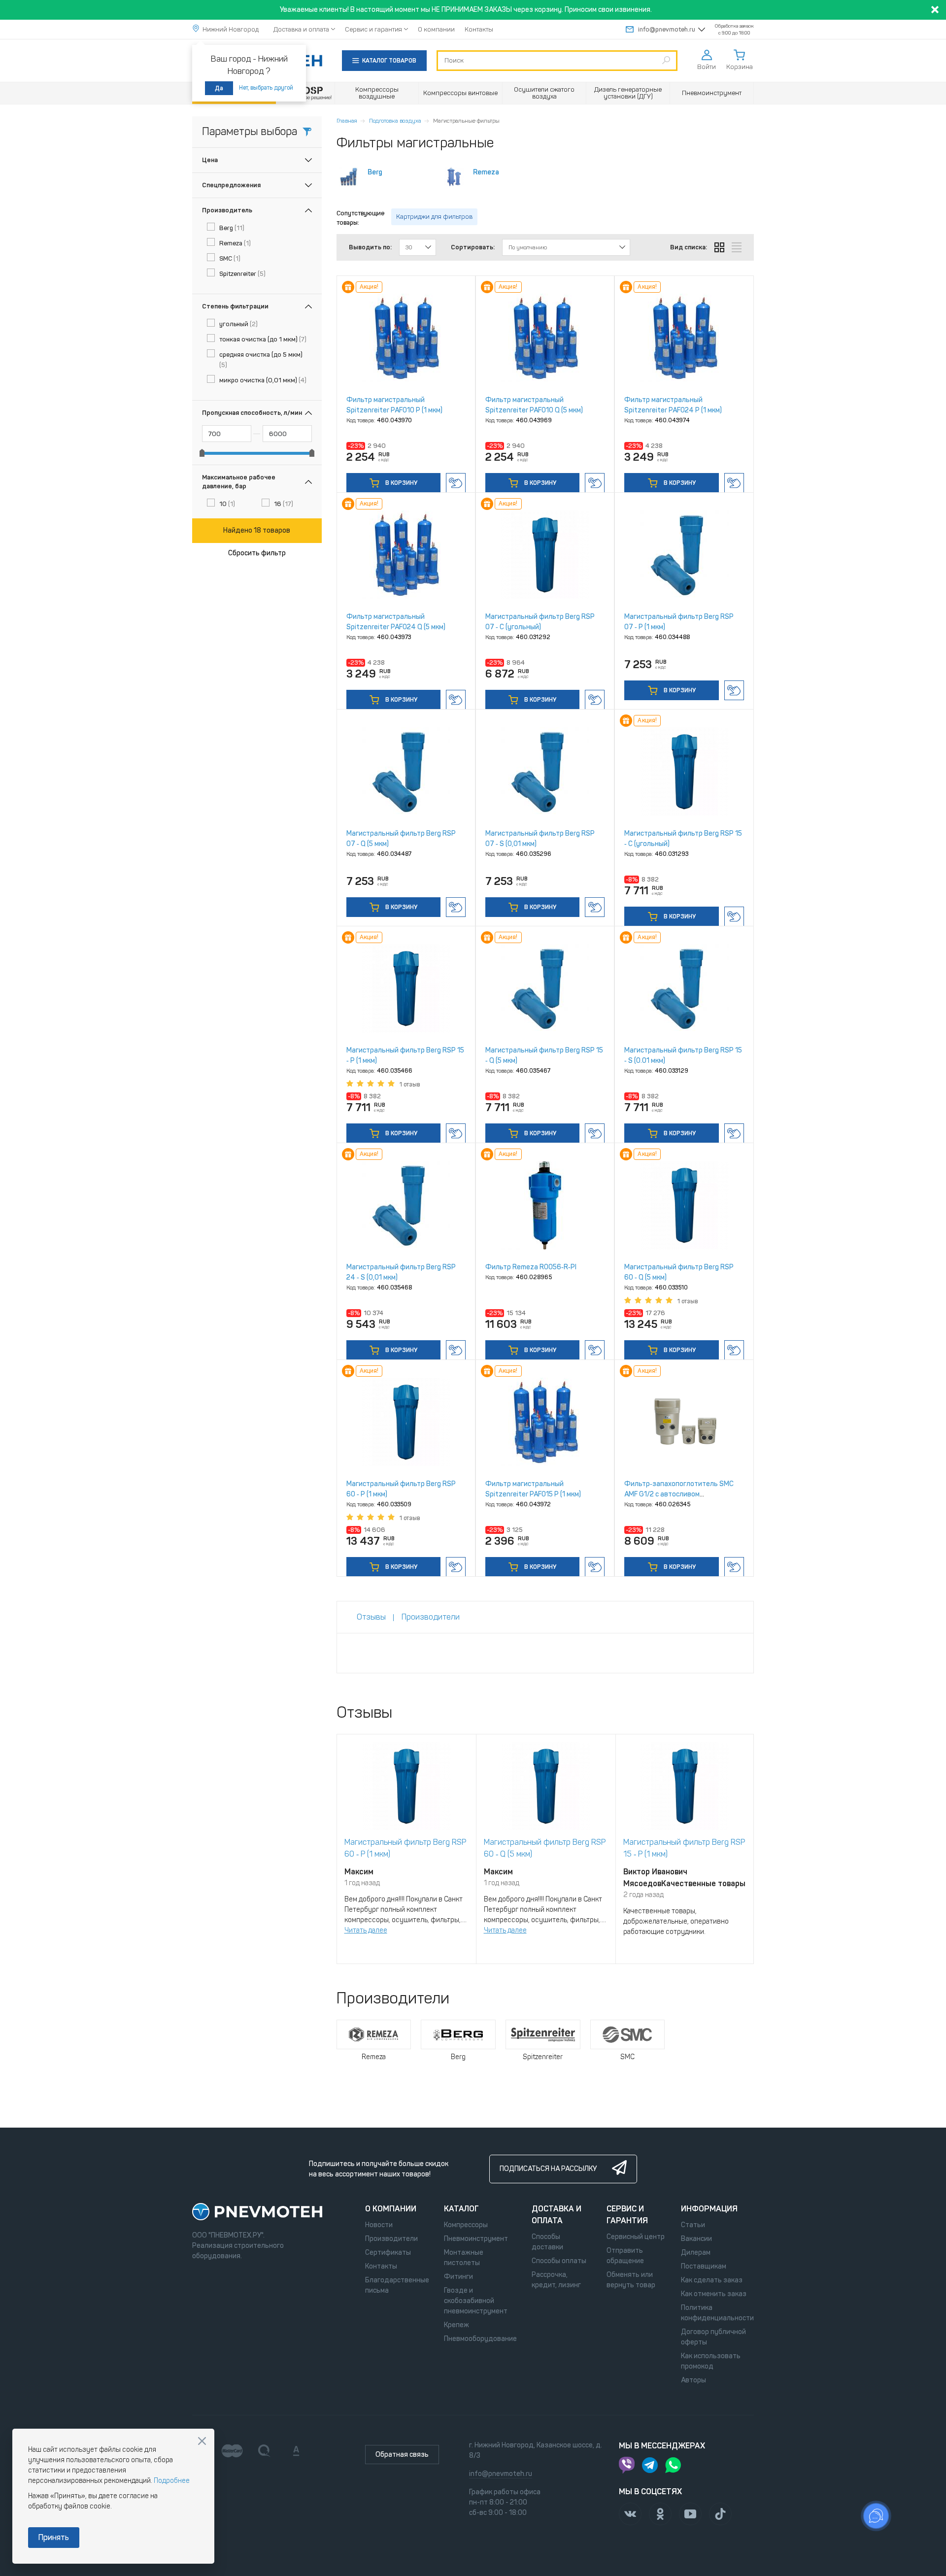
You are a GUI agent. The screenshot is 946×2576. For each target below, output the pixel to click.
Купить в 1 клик (456, 483)
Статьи (693, 2225)
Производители (391, 2239)
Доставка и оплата (301, 29)
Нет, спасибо (202, 2441)
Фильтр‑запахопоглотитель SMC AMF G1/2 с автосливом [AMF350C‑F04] (679, 1494)
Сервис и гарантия (373, 29)
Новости (379, 2225)
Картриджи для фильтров (434, 217)
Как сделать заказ (712, 2280)
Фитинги (458, 2277)
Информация (709, 2209)
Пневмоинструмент (476, 2239)
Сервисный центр (636, 2237)
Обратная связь (402, 2455)
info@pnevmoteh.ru (667, 29)
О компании (436, 29)
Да (219, 88)
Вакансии (696, 2239)
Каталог (461, 2209)
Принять (54, 2537)
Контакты (479, 29)
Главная (347, 121)
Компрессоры (466, 2225)
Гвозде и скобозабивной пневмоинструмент (476, 2301)
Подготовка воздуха (395, 121)
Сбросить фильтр (257, 553)
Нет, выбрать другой (266, 88)
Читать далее (366, 1930)
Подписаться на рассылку (548, 2169)
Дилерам (696, 2253)
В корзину (401, 483)
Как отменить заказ (714, 2294)
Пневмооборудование (480, 2339)
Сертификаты (388, 2253)
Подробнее (172, 2481)
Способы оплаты (559, 2261)
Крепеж (456, 2325)
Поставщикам (704, 2266)
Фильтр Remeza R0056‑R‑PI (531, 1267)
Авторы (693, 2380)
